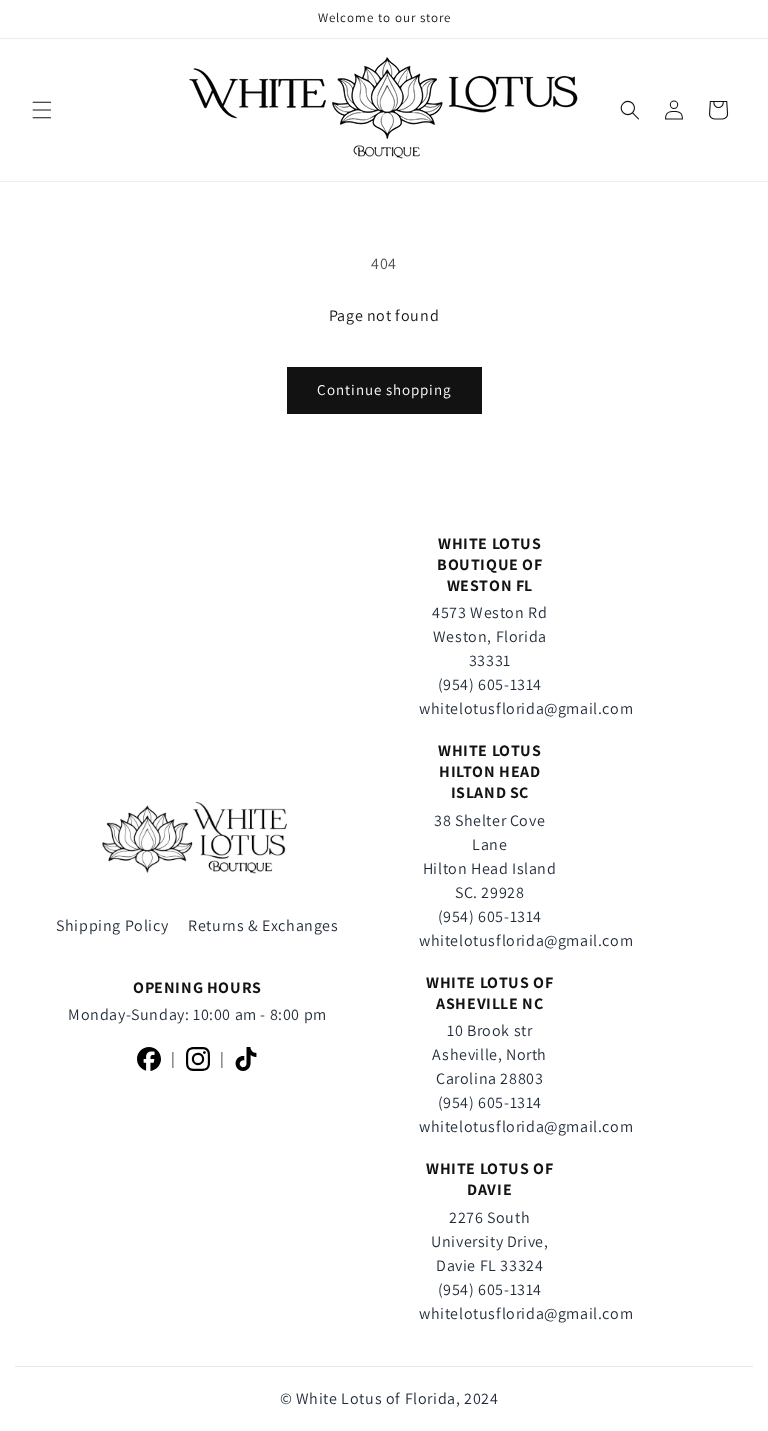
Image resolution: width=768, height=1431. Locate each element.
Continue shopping (384, 389)
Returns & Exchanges (263, 925)
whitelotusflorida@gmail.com (526, 708)
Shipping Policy (112, 925)
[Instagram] (198, 1059)
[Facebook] (149, 1059)
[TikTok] (246, 1059)
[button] (42, 110)
